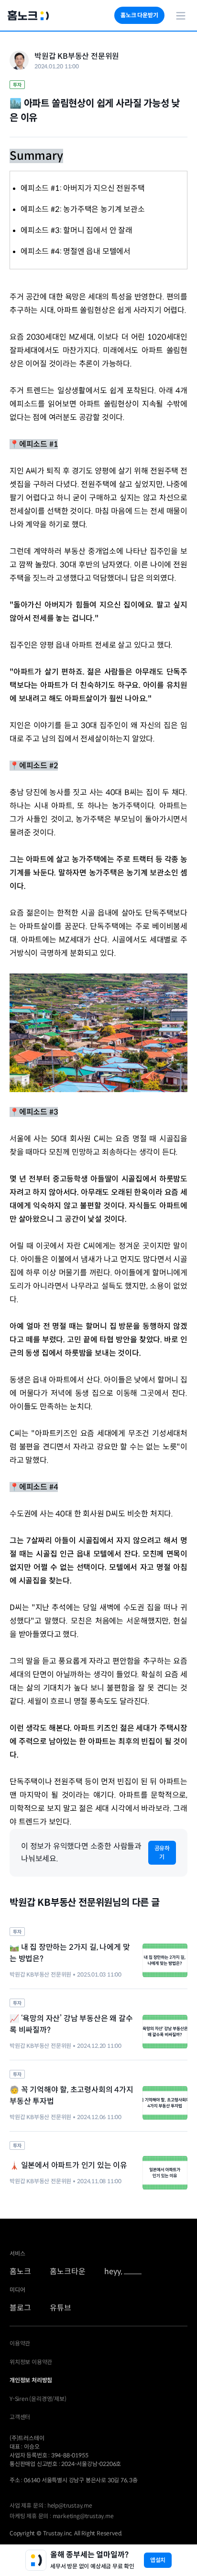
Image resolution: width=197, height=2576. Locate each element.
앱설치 (158, 2560)
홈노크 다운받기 (139, 15)
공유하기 (162, 1852)
